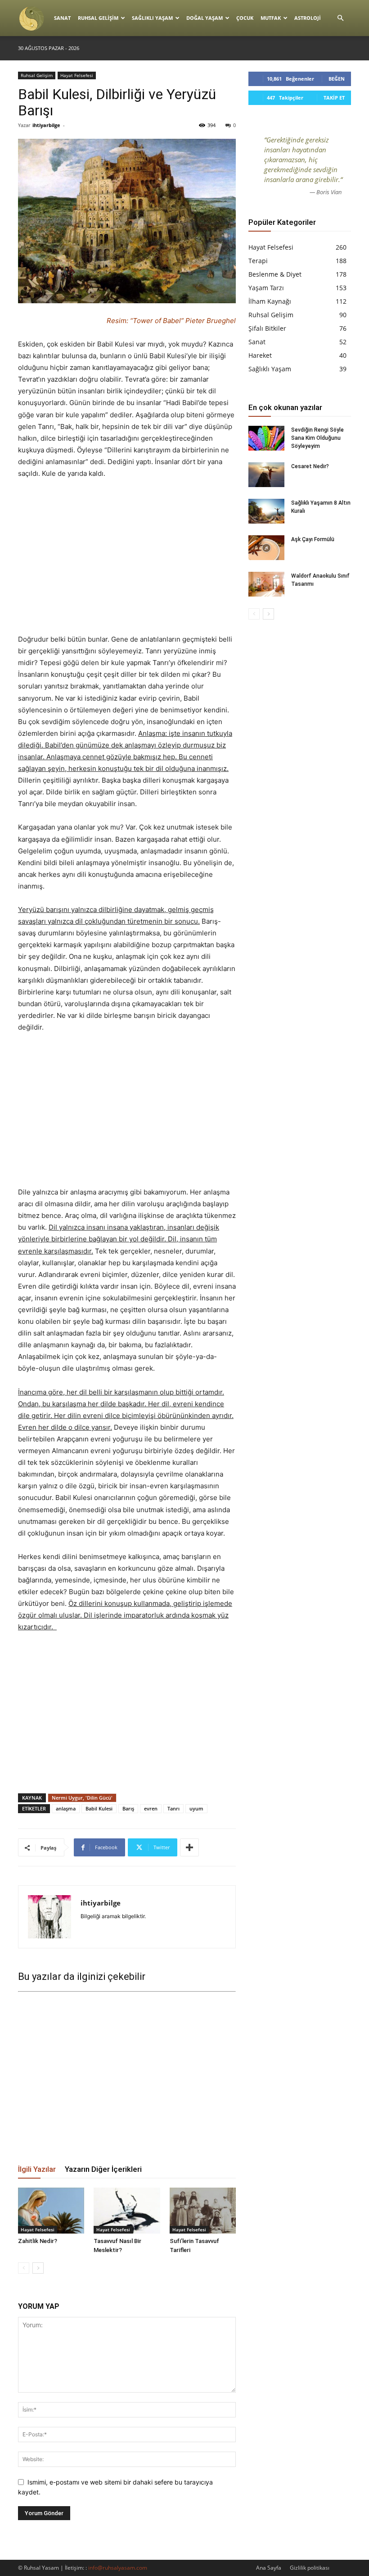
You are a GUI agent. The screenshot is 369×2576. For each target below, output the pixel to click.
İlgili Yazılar (37, 2169)
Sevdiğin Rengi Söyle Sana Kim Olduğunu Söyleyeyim (317, 438)
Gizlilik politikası (310, 2568)
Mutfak (271, 18)
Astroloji (308, 18)
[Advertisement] (127, 556)
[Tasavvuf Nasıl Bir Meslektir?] (127, 2210)
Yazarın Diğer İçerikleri (103, 2169)
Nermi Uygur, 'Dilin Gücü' (82, 1798)
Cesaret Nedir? (310, 466)
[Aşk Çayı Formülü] (266, 548)
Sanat (62, 18)
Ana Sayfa (269, 2568)
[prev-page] (24, 2268)
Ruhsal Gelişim (98, 18)
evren (151, 1808)
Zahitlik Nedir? (38, 2241)
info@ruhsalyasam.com (118, 2568)
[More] (189, 1847)
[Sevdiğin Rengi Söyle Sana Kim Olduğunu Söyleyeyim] (266, 438)
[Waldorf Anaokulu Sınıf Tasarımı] (266, 584)
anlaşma (66, 1808)
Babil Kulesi (99, 1808)
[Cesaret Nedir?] (266, 475)
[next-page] (38, 2268)
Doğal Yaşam (205, 18)
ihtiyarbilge (46, 125)
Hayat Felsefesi (77, 75)
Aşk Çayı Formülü (313, 539)
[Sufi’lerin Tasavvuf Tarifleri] (203, 2210)
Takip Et (334, 98)
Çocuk (245, 18)
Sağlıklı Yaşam (152, 18)
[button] (340, 18)
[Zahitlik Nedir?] (51, 2210)
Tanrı (173, 1808)
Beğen (337, 79)
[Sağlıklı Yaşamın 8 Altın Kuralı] (266, 511)
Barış (128, 1808)
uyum (196, 1808)
